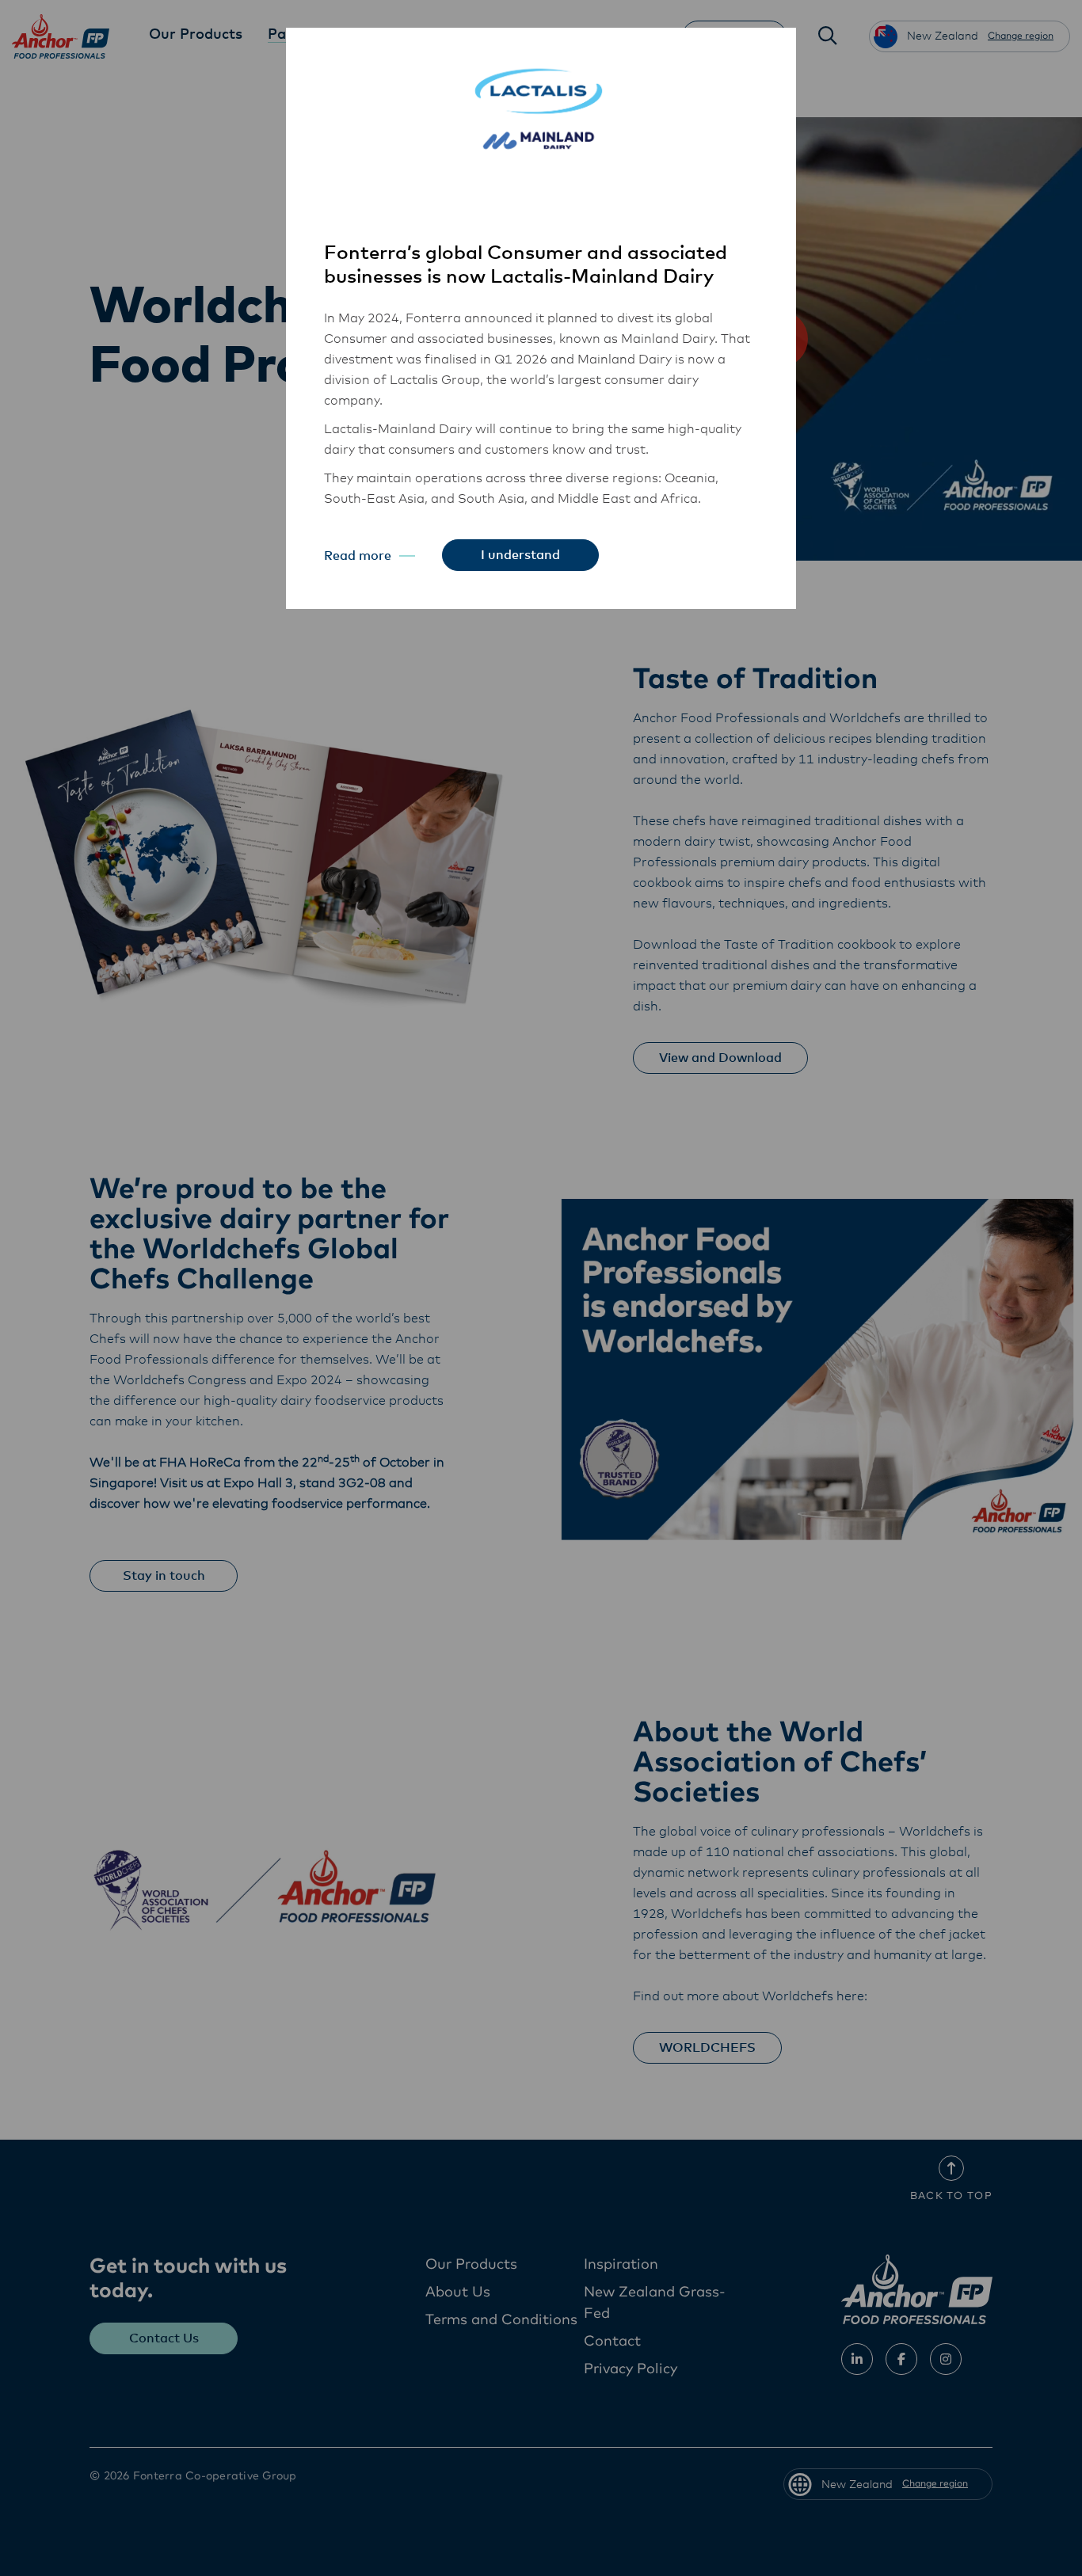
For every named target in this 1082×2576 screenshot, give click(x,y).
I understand (520, 555)
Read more (358, 556)
